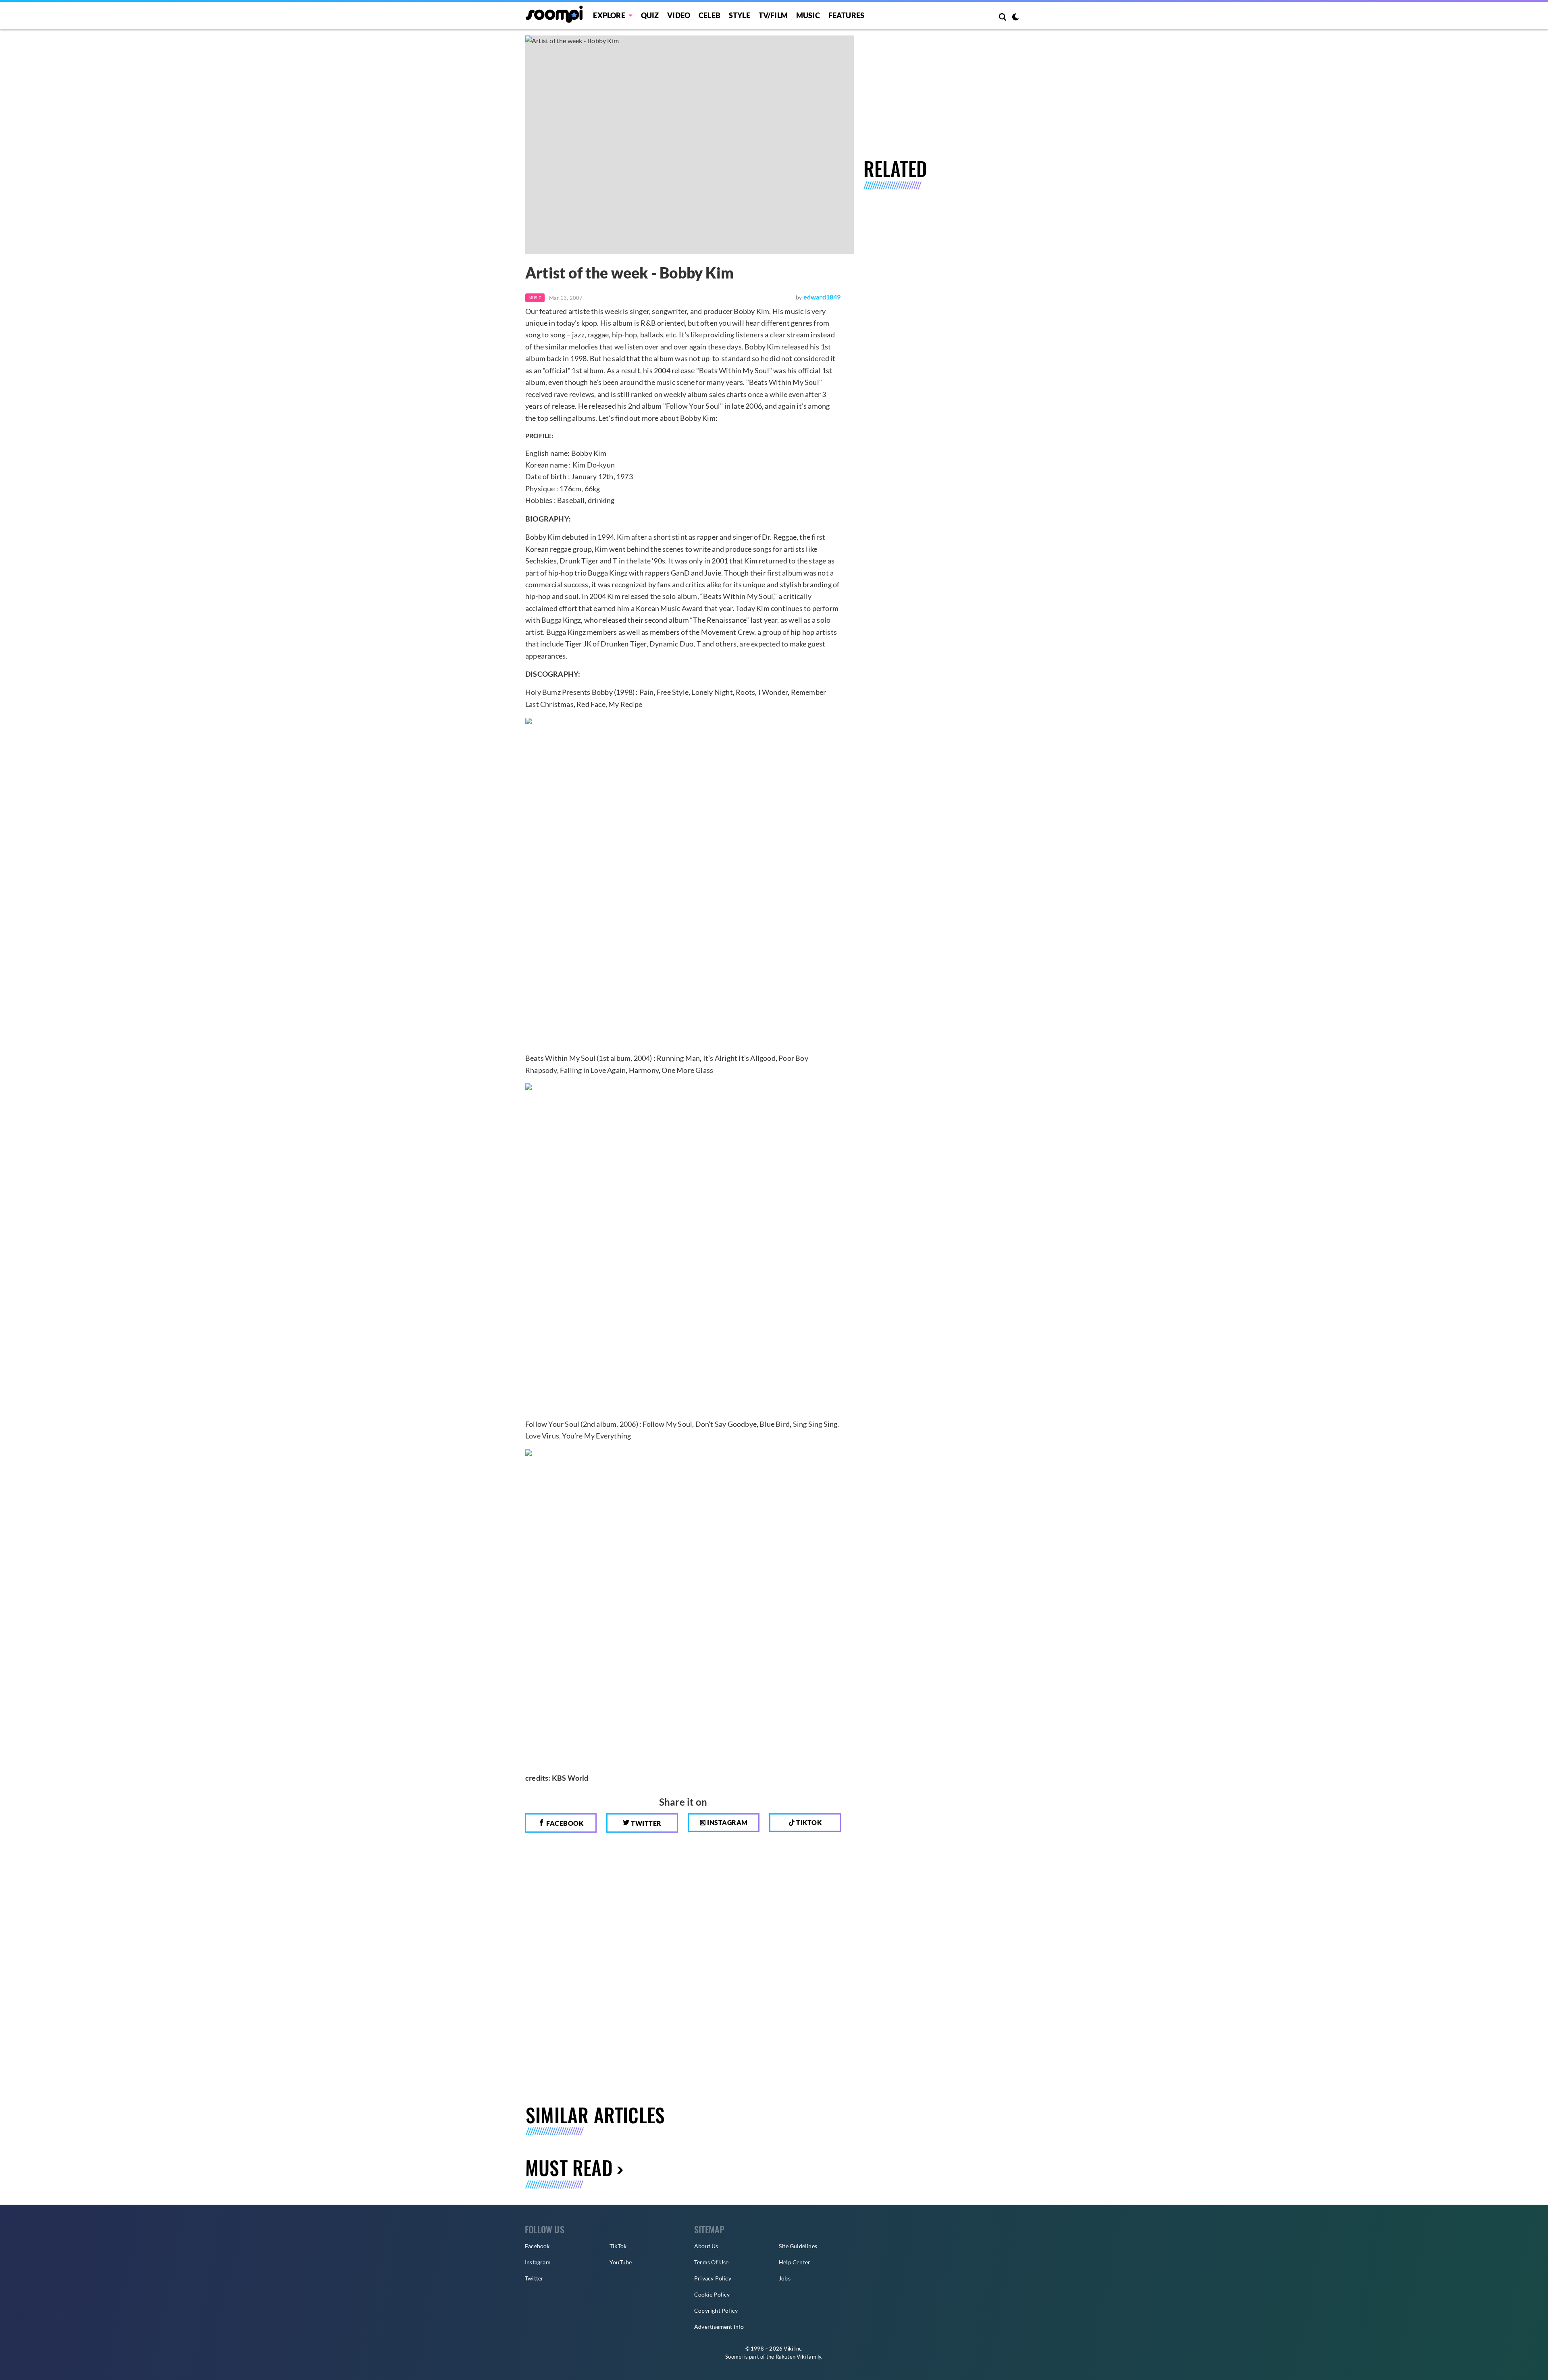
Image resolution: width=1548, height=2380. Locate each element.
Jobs (785, 2278)
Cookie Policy (712, 2294)
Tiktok (808, 1822)
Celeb (709, 15)
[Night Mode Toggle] (1015, 18)
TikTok (618, 2246)
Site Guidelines (798, 2246)
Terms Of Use (711, 2262)
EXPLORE (609, 15)
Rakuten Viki (791, 2357)
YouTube (621, 2262)
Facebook (564, 1823)
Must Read (569, 2167)
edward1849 (822, 297)
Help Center (795, 2262)
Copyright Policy (716, 2310)
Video (679, 15)
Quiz (650, 15)
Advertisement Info (719, 2327)
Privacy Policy (713, 2278)
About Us (706, 2246)
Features (847, 15)
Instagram (727, 1822)
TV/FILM (773, 15)
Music (808, 15)
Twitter (646, 1823)
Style (740, 15)
